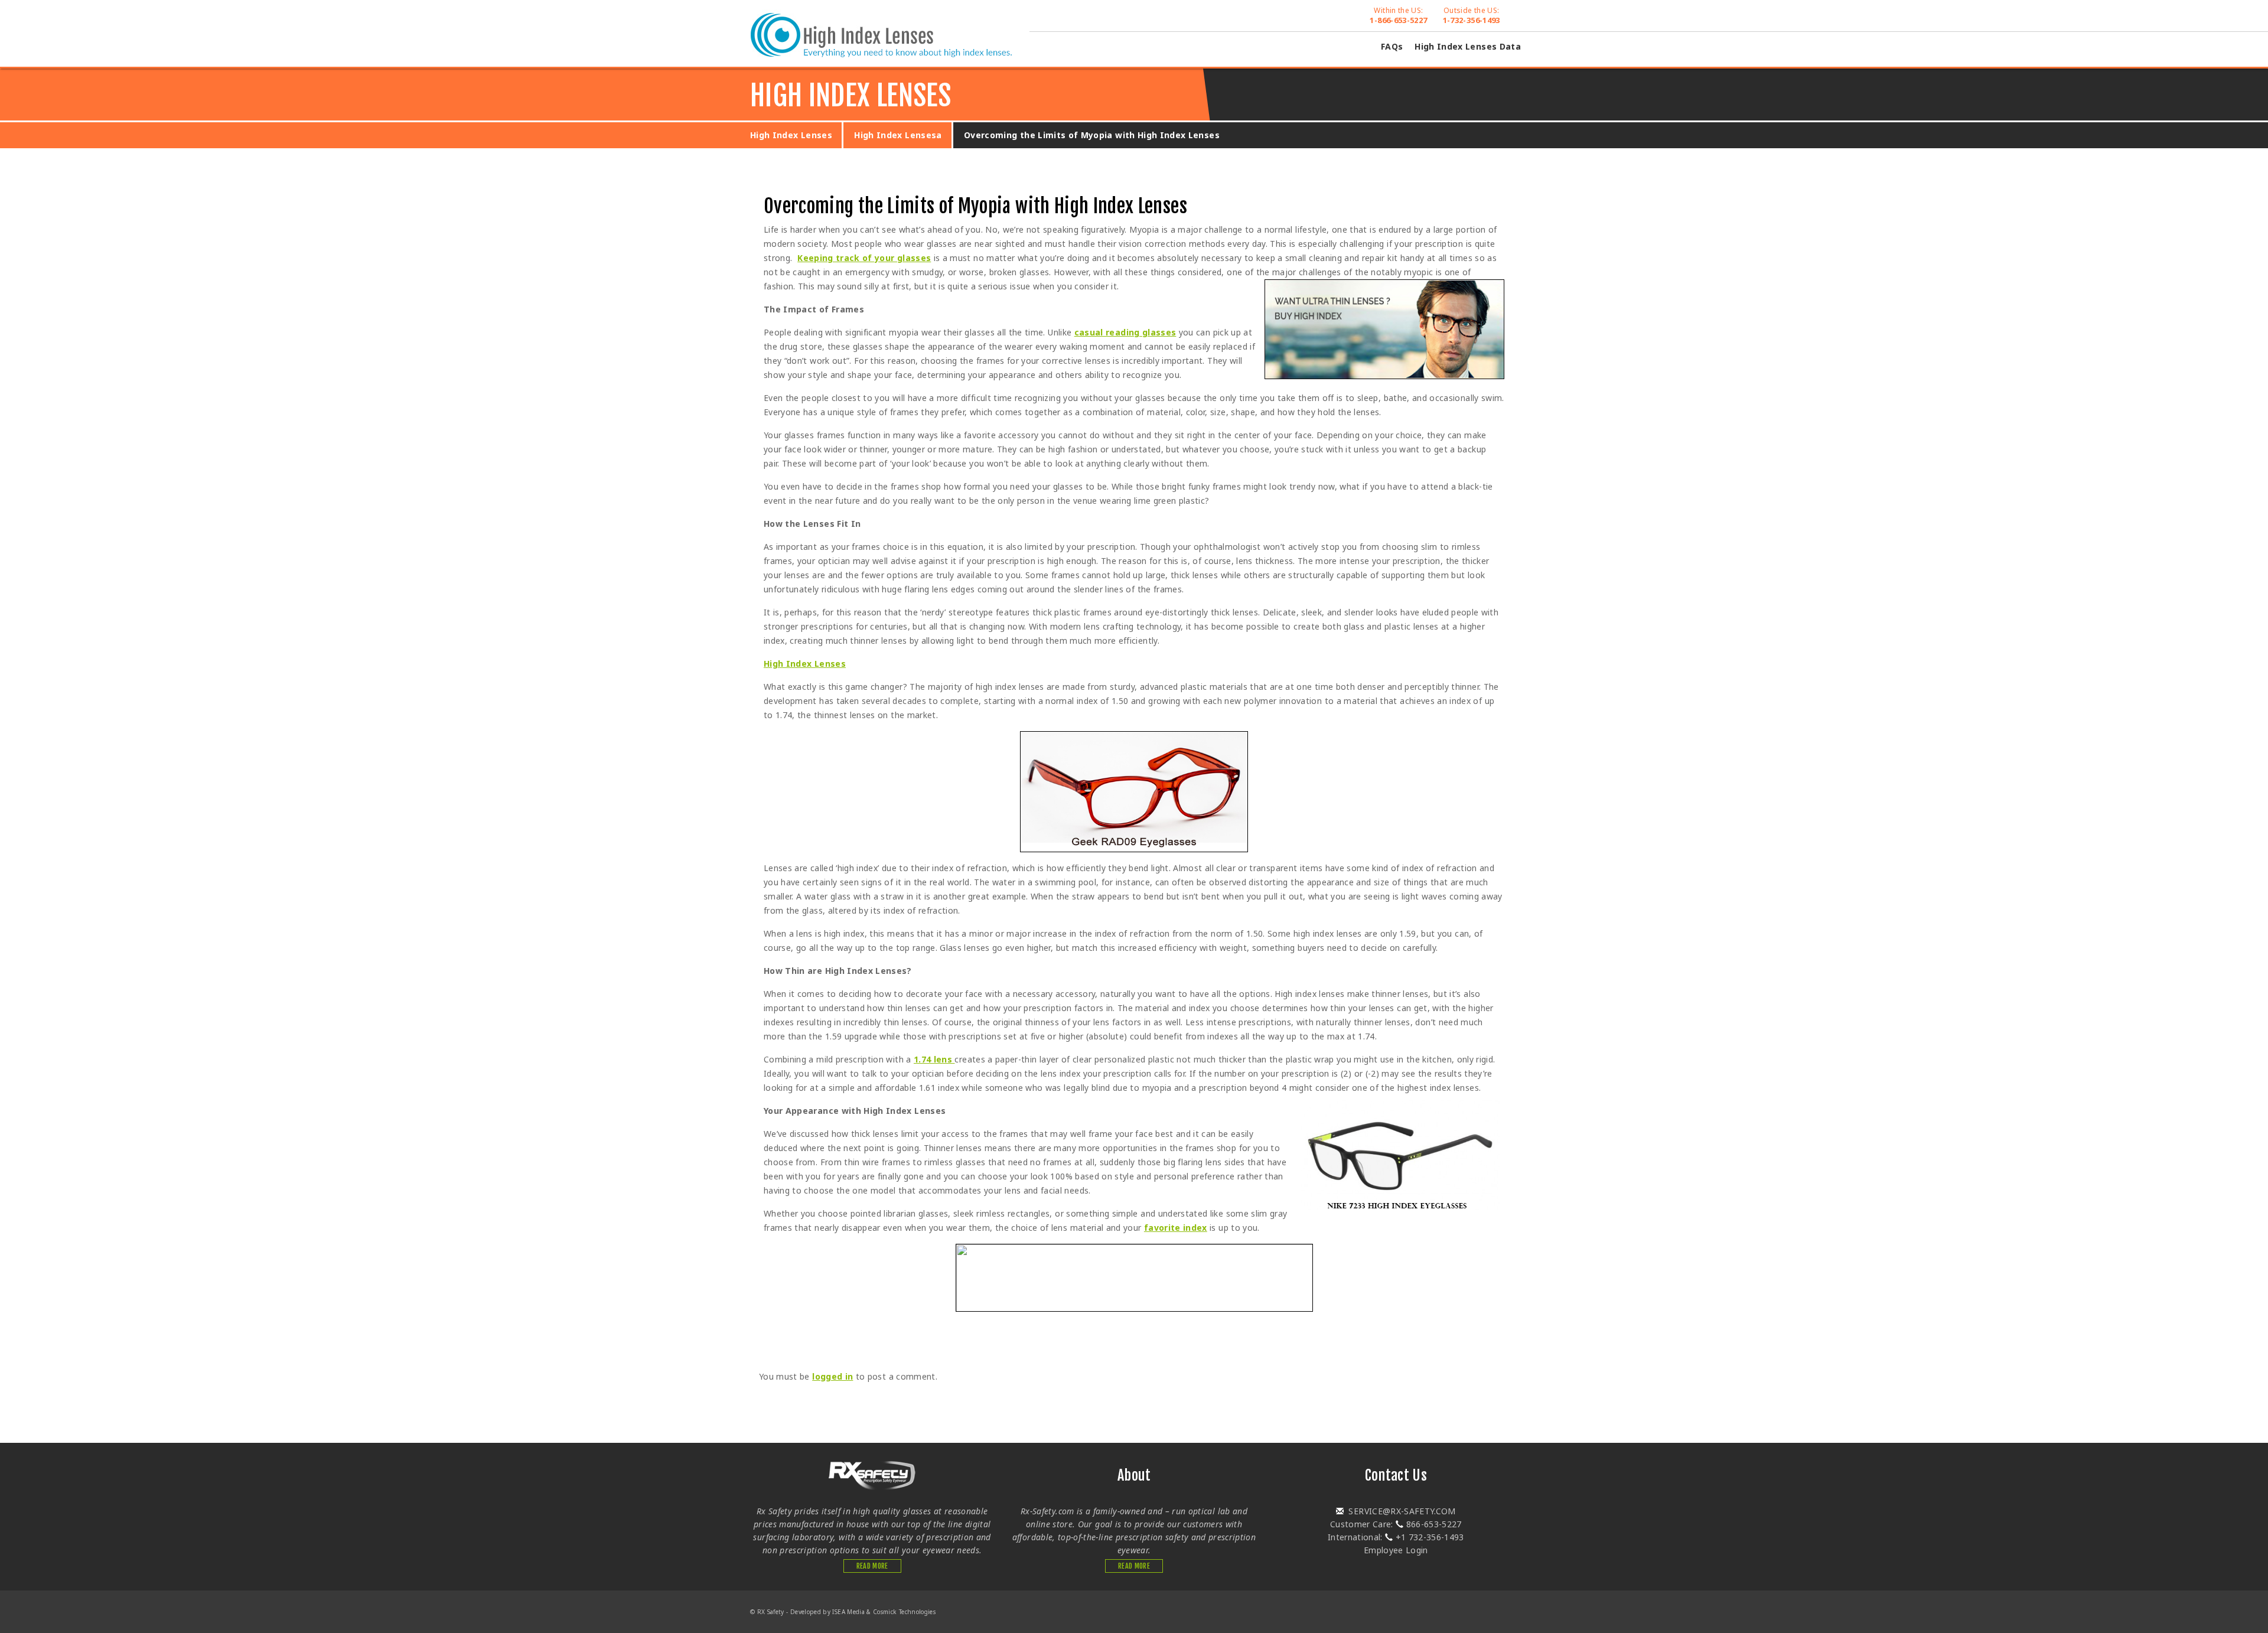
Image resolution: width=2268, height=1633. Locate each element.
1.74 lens (934, 1059)
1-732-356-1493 (1472, 15)
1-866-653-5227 (1398, 15)
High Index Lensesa (898, 135)
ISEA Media (848, 1612)
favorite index (1176, 1228)
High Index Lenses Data (1468, 46)
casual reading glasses (1125, 332)
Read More (872, 1566)
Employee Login (1396, 1550)
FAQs (1392, 46)
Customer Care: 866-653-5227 (1396, 1524)
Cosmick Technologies (904, 1612)
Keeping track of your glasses (864, 258)
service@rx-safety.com (1401, 1511)
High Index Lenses (791, 135)
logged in (832, 1376)
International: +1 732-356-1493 (1396, 1537)
